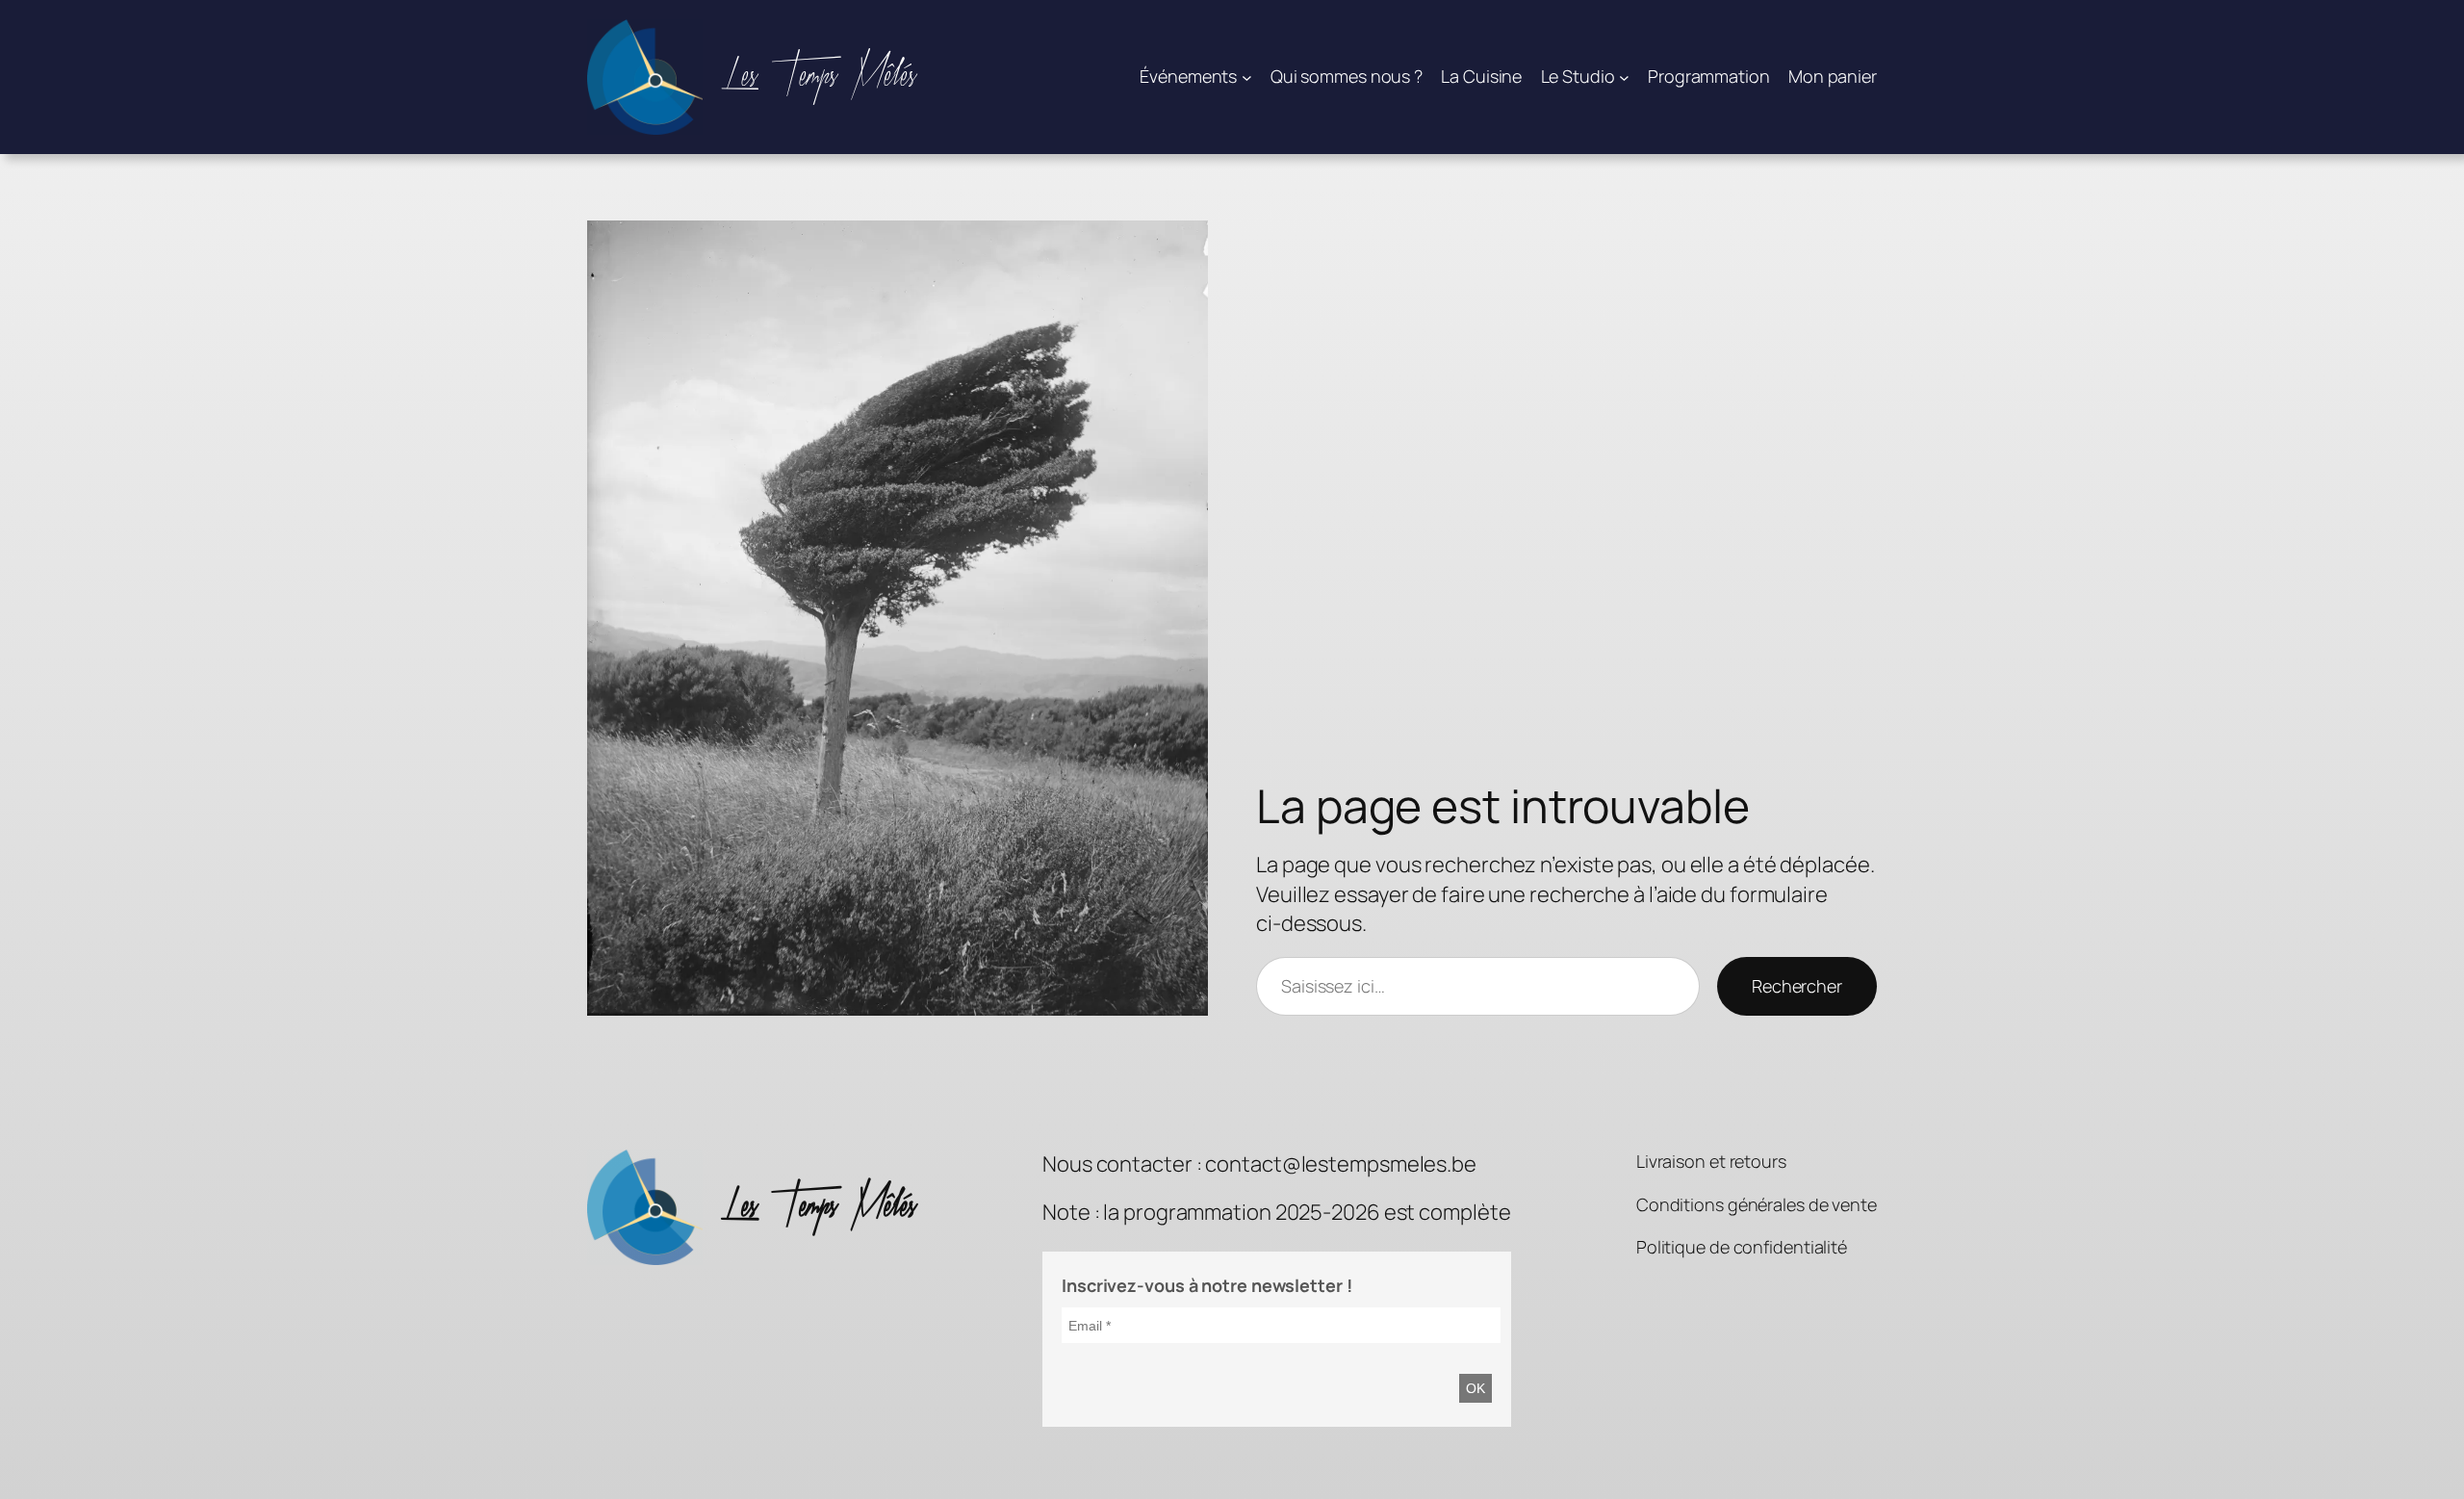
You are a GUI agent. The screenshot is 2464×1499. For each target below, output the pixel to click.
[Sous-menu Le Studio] (1624, 78)
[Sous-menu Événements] (1247, 78)
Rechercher (1797, 986)
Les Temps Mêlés (819, 77)
